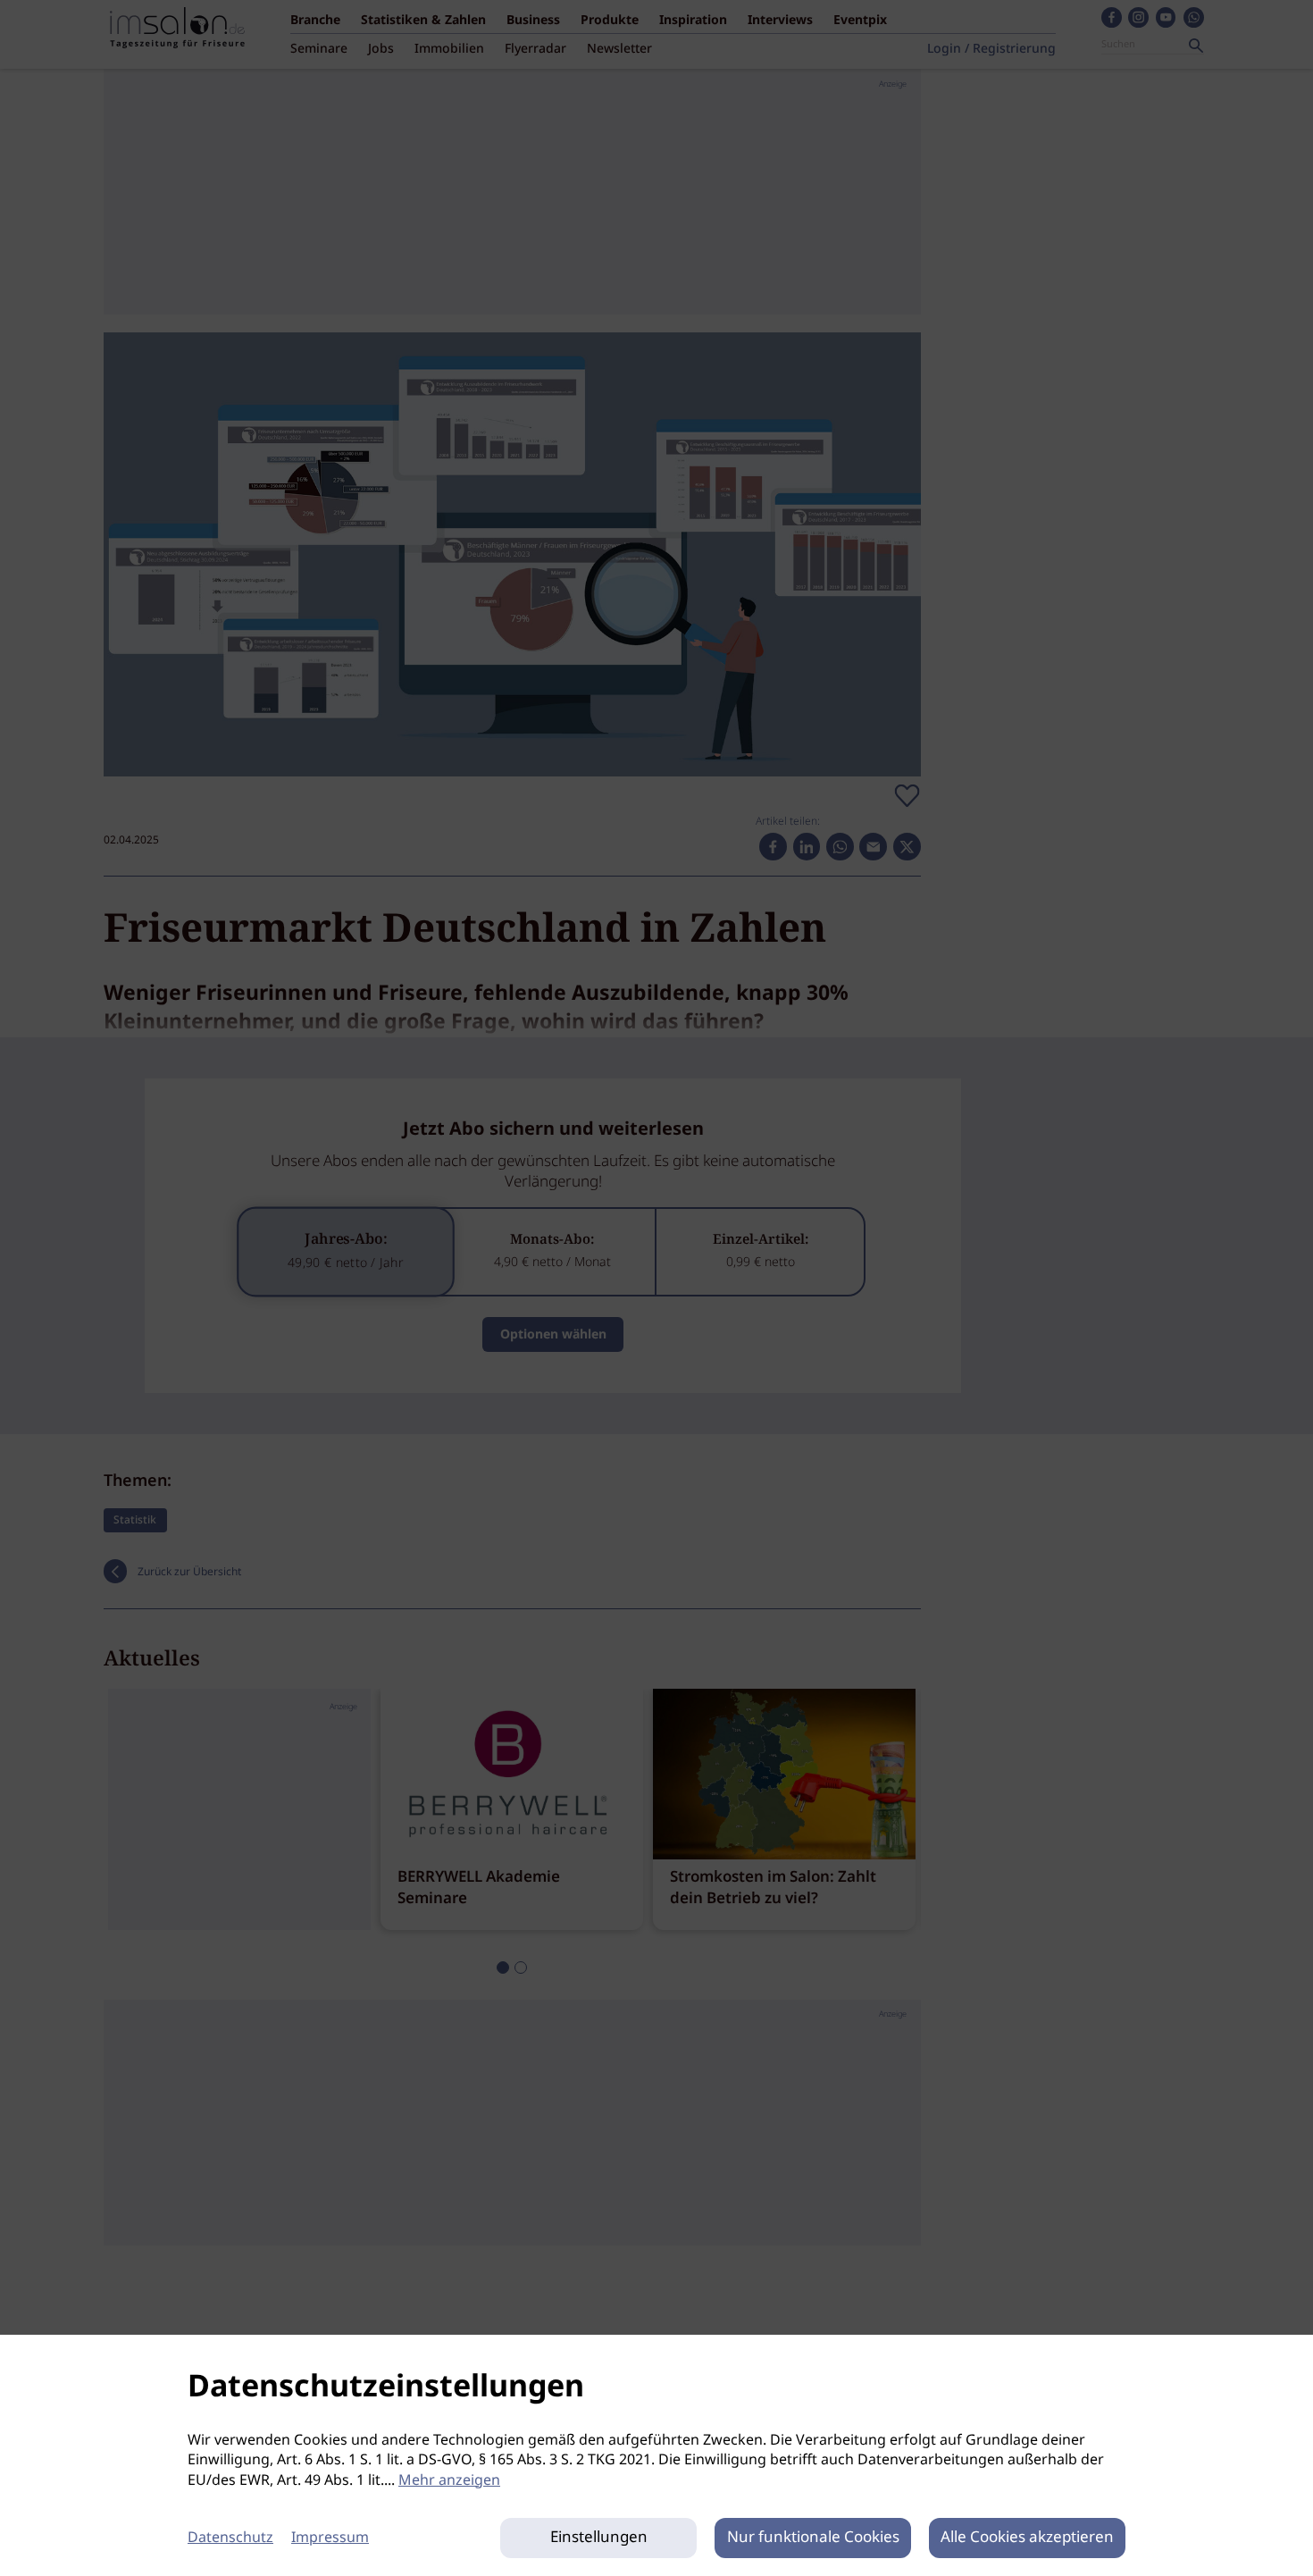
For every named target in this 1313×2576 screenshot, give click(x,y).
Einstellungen (599, 2538)
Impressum (330, 2538)
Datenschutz (230, 2538)
